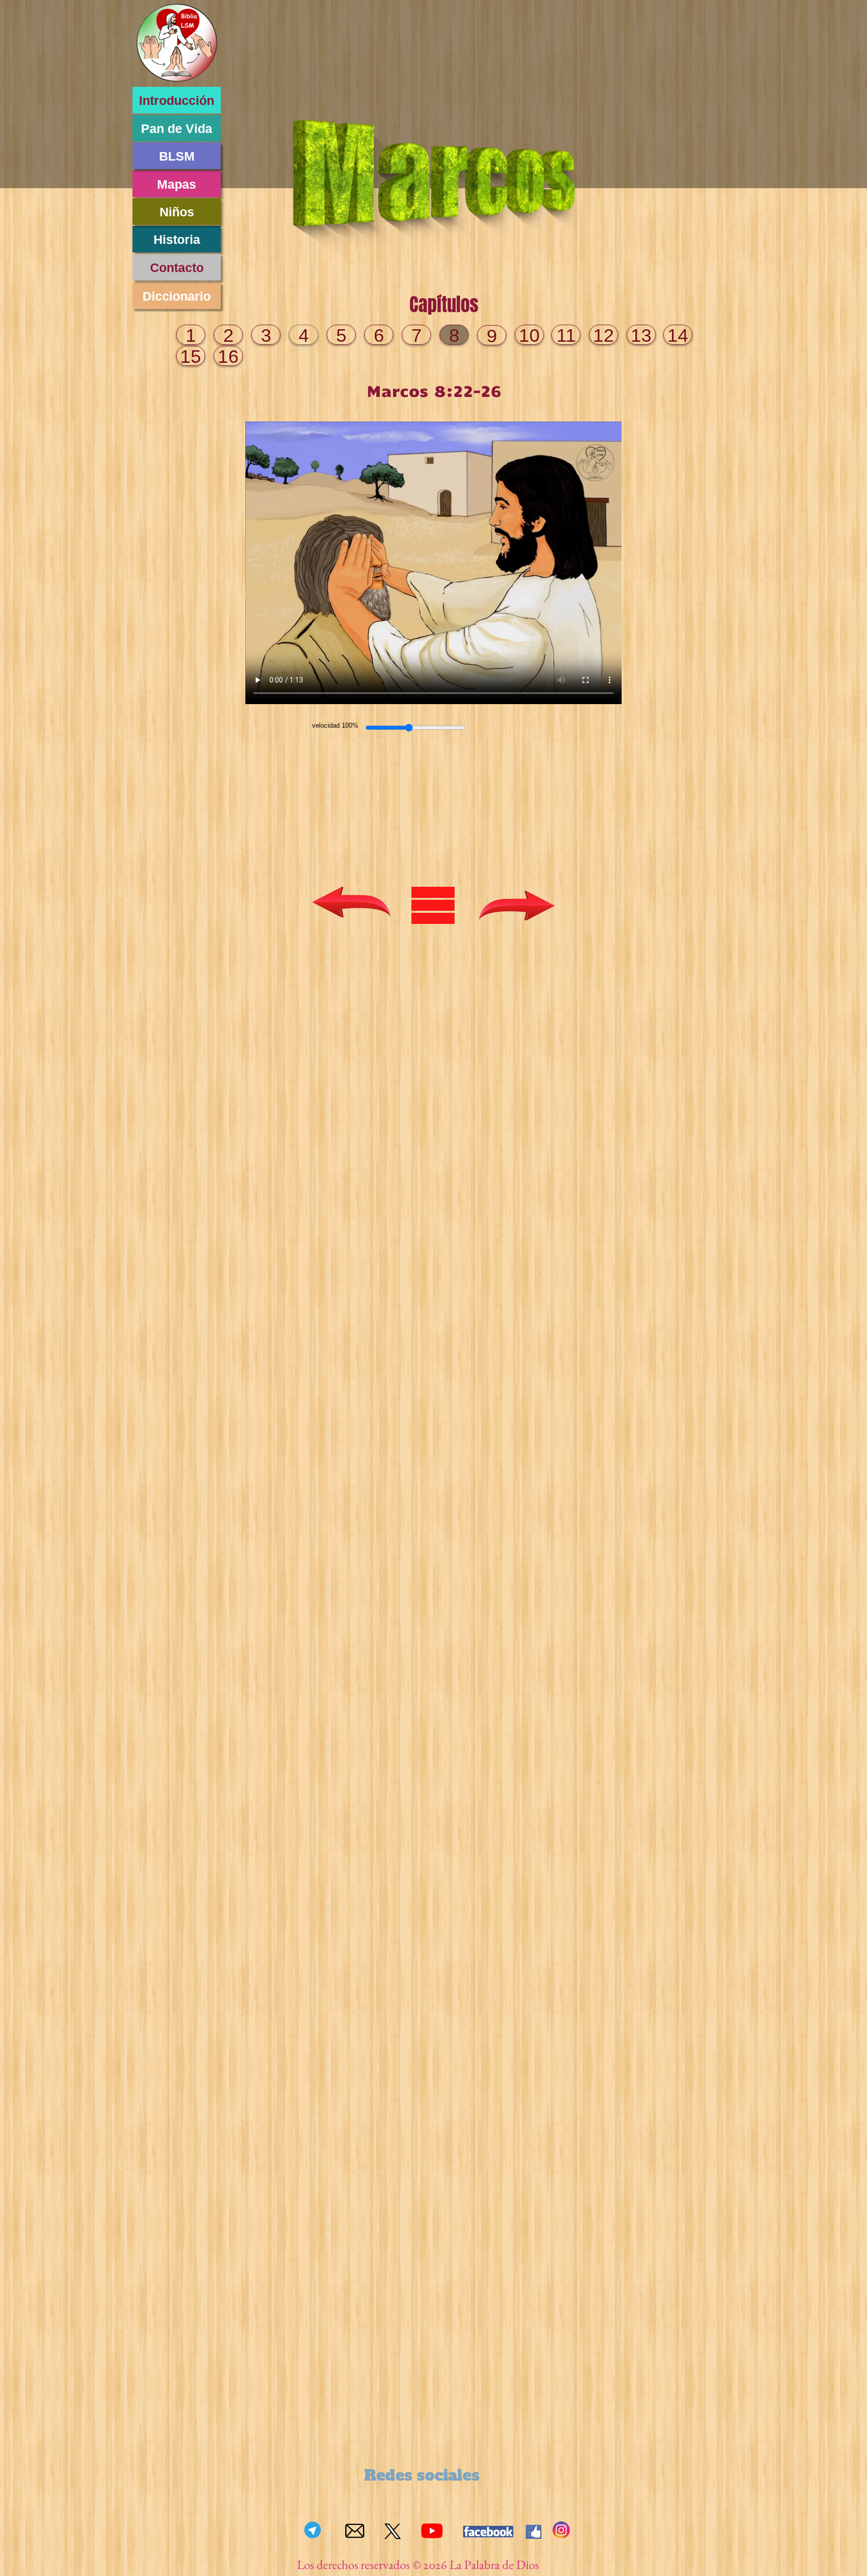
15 (191, 357)
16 (228, 357)
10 (529, 335)
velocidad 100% (335, 725)
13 (641, 335)
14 (678, 335)
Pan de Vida (177, 128)
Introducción (177, 100)
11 (566, 335)
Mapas (177, 184)
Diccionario (177, 296)
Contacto (177, 267)
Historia (177, 239)
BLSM (177, 156)
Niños (177, 212)
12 (604, 335)
